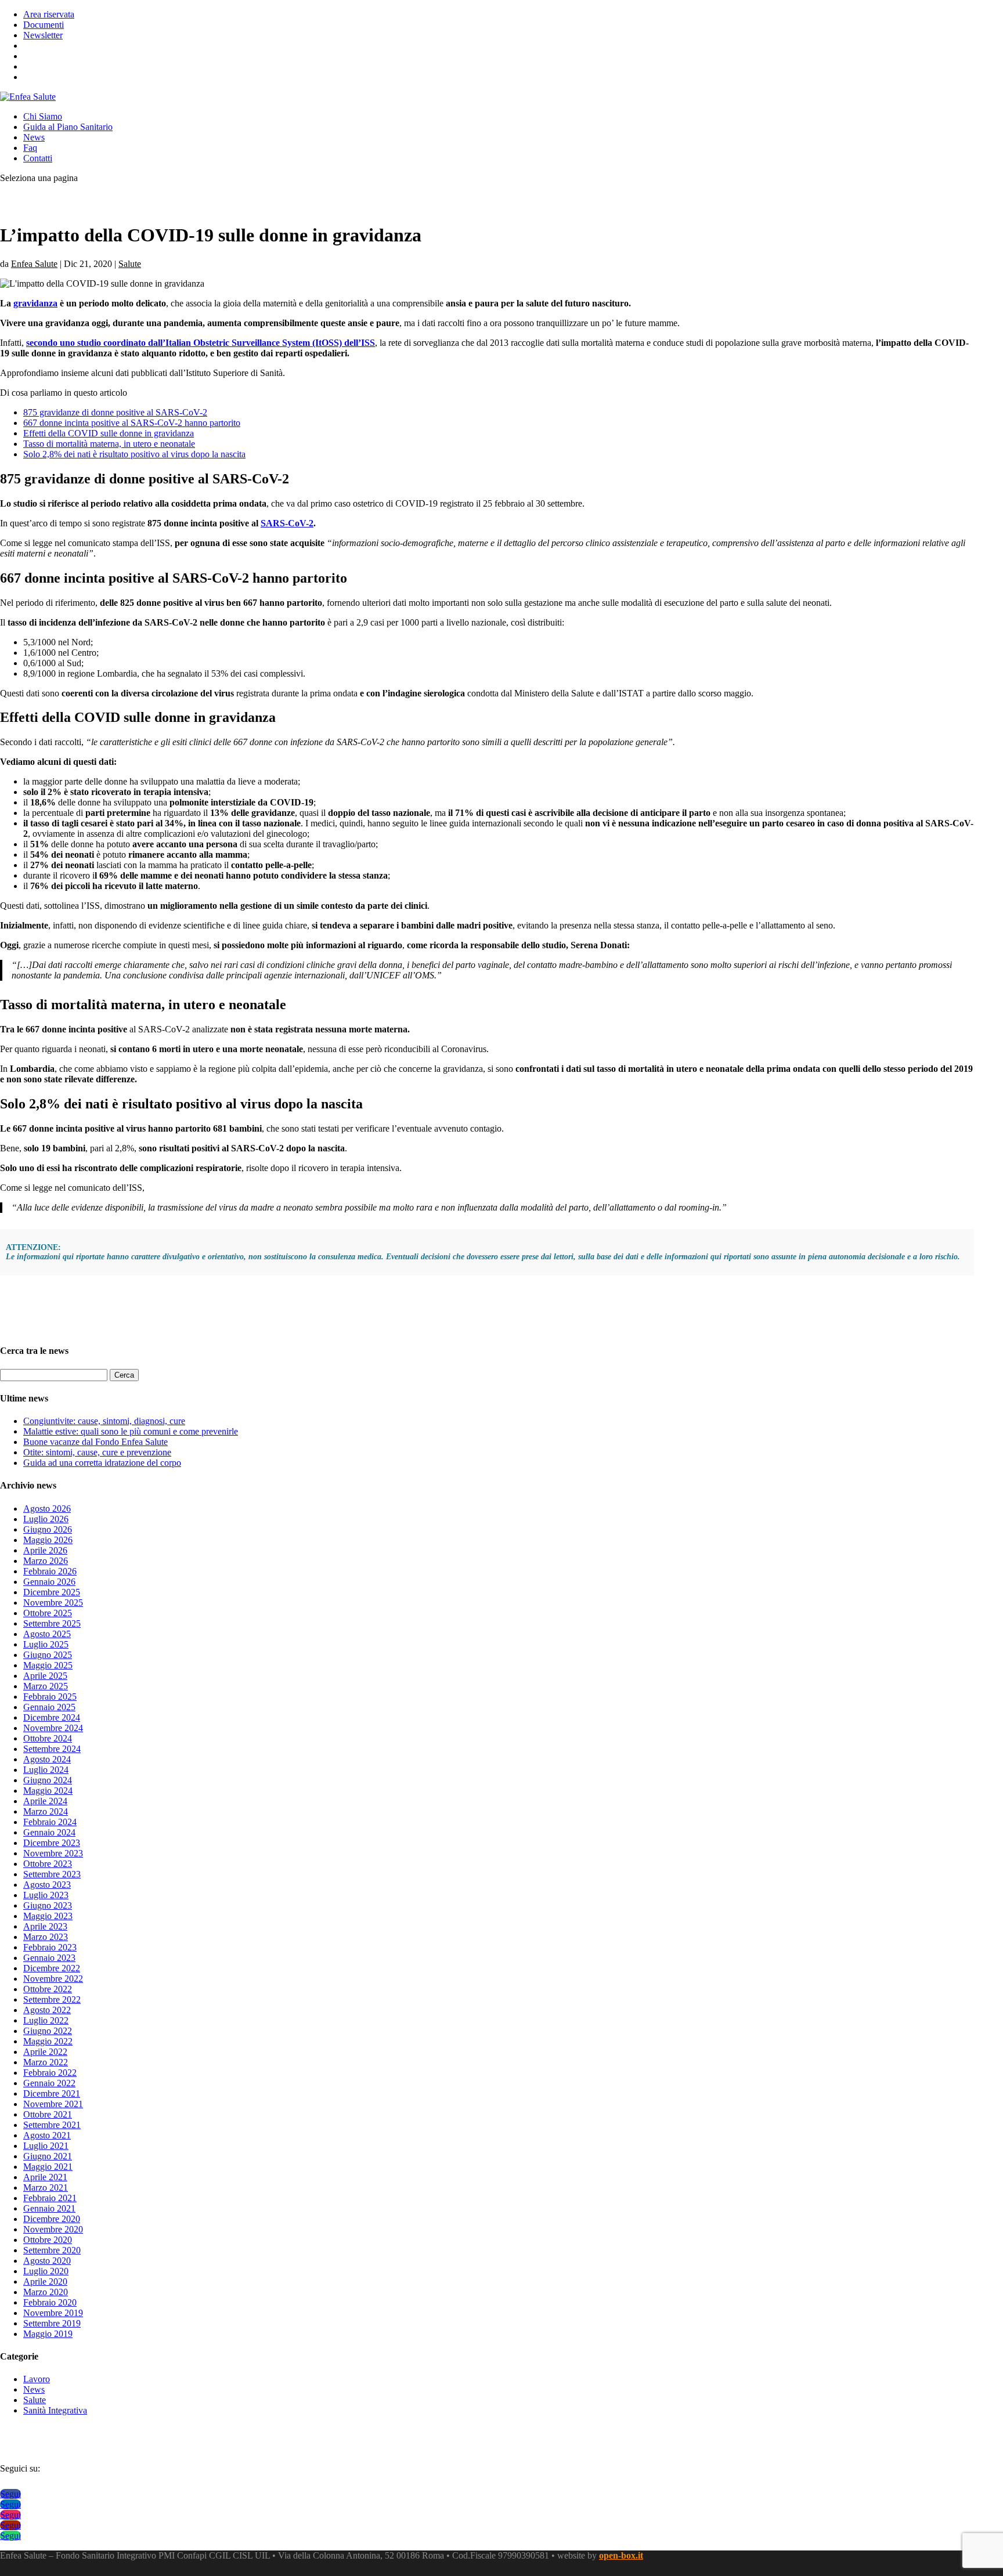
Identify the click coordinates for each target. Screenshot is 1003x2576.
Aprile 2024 (45, 1801)
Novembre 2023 (53, 1853)
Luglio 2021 (46, 2146)
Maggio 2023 (48, 1916)
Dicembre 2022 (52, 1968)
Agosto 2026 (47, 1509)
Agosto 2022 (47, 2010)
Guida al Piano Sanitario (68, 127)
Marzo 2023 (46, 1937)
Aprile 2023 (45, 1926)
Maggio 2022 (48, 2041)
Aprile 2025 (45, 1676)
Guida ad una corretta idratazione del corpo (102, 1463)
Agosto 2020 (47, 2261)
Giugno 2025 (48, 1655)
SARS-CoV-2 (287, 523)
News (34, 137)
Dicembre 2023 (52, 1843)
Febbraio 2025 (50, 1697)
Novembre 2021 (53, 2104)
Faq (30, 148)
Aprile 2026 (45, 1550)
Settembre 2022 (52, 1999)
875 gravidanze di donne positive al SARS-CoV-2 (115, 412)
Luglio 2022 (46, 2020)
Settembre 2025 (52, 1623)
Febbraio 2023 (50, 1947)
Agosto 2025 (47, 1634)
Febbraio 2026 (50, 1571)
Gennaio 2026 (49, 1582)
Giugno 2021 (48, 2156)
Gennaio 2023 (49, 1958)
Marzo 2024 (46, 1811)
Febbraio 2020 (50, 2302)
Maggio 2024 (48, 1791)
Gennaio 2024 (49, 1832)
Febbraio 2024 (50, 1822)
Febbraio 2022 (50, 2073)
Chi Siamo (43, 116)
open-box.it (621, 2555)
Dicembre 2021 (52, 2093)
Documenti (44, 25)
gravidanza (35, 303)
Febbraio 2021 (50, 2198)
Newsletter (43, 35)
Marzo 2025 (46, 1686)
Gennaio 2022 (49, 2083)
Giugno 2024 (48, 1780)
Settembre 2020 (52, 2250)
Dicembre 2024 (52, 1717)
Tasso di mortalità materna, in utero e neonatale (109, 444)
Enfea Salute (34, 264)
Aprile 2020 (45, 2281)
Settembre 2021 (52, 2125)
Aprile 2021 (45, 2177)
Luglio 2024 (46, 1770)
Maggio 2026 (48, 1540)
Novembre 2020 (53, 2229)
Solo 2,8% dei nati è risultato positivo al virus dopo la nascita (134, 454)
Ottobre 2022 (48, 1989)
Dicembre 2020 (52, 2219)
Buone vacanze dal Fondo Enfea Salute (95, 1442)
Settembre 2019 (52, 2323)
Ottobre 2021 (48, 2114)
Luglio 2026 (46, 1519)
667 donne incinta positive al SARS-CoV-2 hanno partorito (132, 423)
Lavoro (37, 2379)
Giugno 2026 (48, 1529)
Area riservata (49, 14)
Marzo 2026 (46, 1561)
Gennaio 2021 (49, 2208)
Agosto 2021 (47, 2135)
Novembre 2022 (53, 1979)
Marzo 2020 (46, 2292)
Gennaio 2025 (49, 1707)
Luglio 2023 (46, 1895)
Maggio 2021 (48, 2167)
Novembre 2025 (53, 1603)
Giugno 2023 (48, 1905)
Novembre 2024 (53, 1728)
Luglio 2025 (46, 1644)
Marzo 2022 (46, 2062)
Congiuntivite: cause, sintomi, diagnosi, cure (104, 1421)
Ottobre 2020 (48, 2240)
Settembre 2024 (52, 1749)
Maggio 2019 (48, 2334)
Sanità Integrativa (55, 2410)
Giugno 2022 (48, 2031)
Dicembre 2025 (52, 1592)
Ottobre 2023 (48, 1864)
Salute (130, 264)
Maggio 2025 (48, 1665)
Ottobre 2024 (48, 1738)
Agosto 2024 (47, 1759)
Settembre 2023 (52, 1874)
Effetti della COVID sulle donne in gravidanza (109, 433)
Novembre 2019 (53, 2313)
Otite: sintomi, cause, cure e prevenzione (97, 1452)
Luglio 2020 (46, 2271)
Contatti (38, 158)
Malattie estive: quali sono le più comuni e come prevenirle (131, 1431)
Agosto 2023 (47, 1885)
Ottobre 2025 (48, 1613)
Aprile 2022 (45, 2052)
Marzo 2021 (46, 2187)
